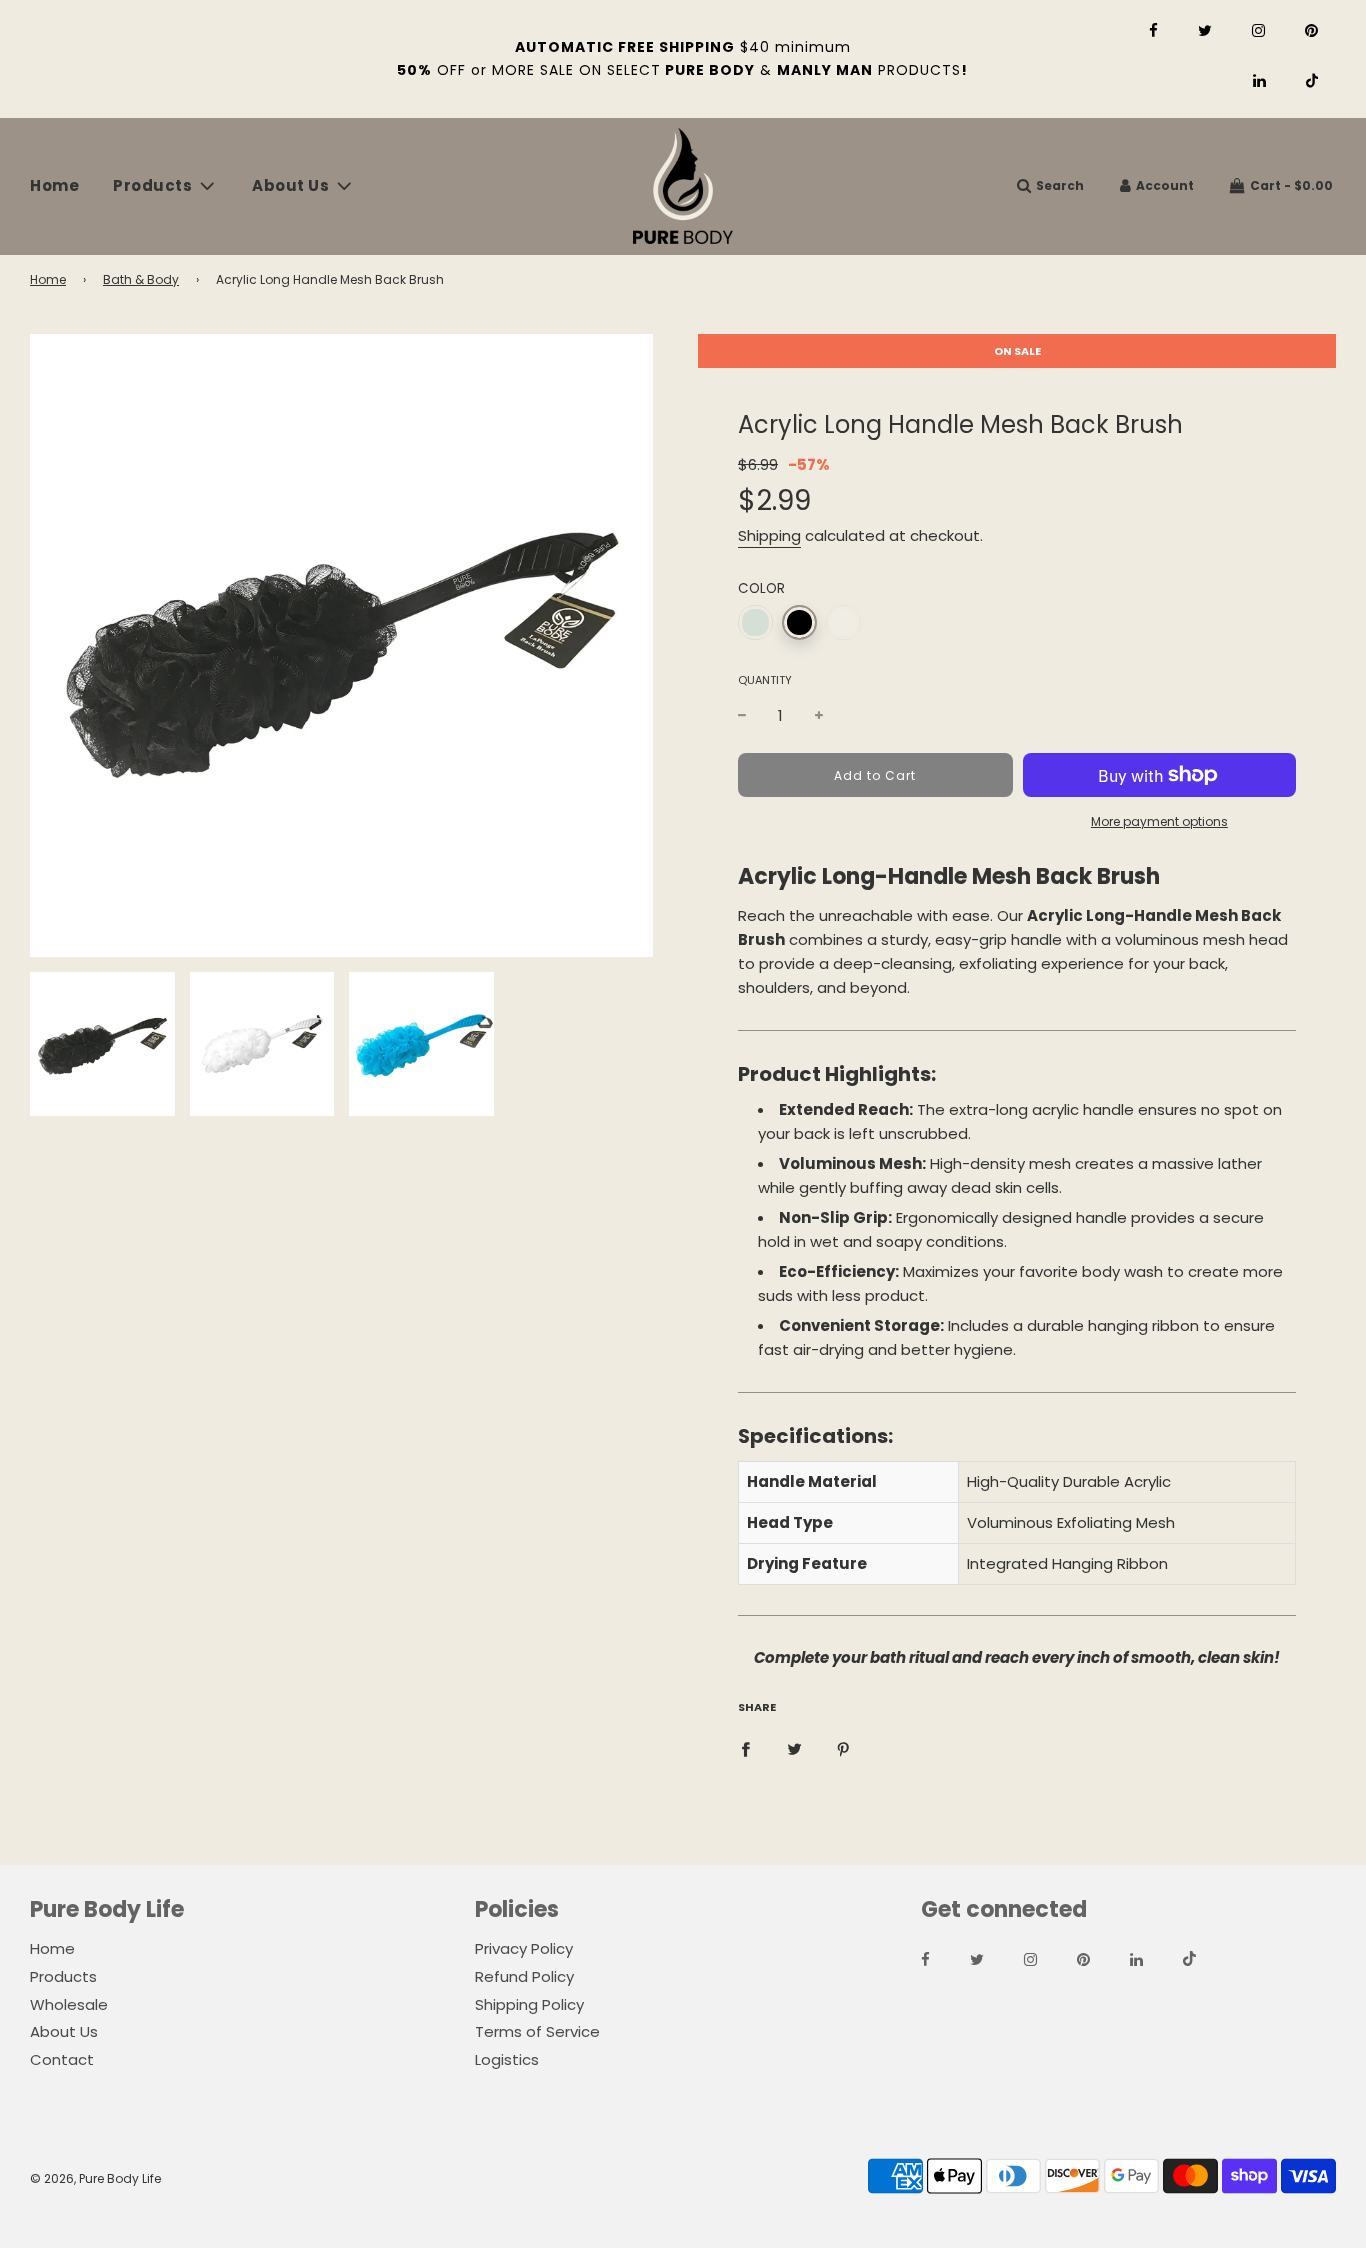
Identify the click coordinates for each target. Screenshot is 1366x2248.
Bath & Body (141, 279)
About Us (64, 2031)
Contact (62, 2059)
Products (63, 1976)
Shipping (769, 535)
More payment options (1159, 821)
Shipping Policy (529, 2004)
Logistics (507, 2059)
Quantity (765, 680)
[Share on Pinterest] (843, 1748)
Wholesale (69, 2004)
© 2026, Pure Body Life (95, 2178)
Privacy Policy (524, 1948)
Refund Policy (524, 1976)
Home (54, 185)
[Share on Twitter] (794, 1748)
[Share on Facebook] (745, 1748)
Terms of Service (537, 2031)
